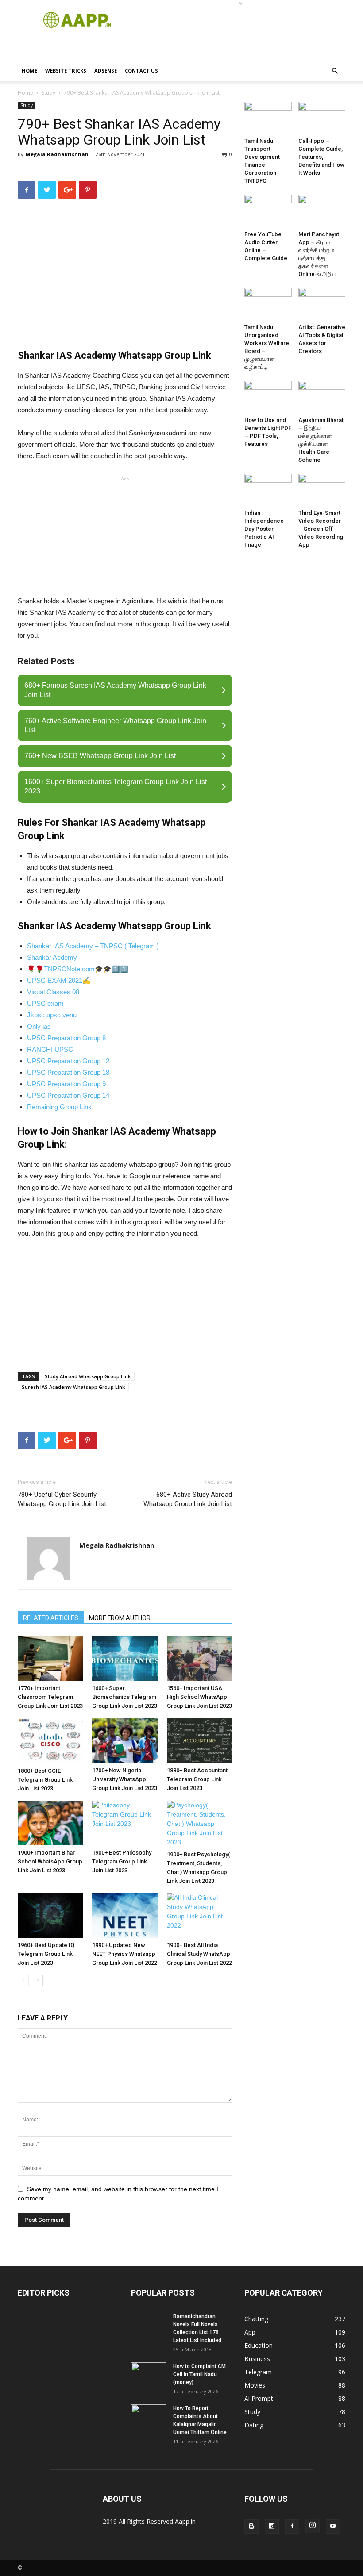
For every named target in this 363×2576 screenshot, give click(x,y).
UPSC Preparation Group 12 (68, 1061)
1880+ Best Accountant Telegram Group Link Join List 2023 (197, 1779)
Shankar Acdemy (52, 957)
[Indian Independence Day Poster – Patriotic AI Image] (268, 490)
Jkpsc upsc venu (52, 1015)
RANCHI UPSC (50, 1049)
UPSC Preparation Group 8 (66, 1038)
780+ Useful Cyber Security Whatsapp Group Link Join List (62, 1499)
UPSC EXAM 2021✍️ (59, 980)
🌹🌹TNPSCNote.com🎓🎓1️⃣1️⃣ (78, 969)
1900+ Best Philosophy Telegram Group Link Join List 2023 (122, 1861)
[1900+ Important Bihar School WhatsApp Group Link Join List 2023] (50, 1823)
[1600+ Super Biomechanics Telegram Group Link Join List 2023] (125, 1658)
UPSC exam (45, 1003)
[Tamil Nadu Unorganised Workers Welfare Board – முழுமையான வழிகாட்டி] (268, 304)
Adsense (106, 71)
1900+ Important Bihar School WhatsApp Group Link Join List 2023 (50, 1861)
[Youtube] (333, 2526)
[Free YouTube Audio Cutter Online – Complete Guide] (268, 211)
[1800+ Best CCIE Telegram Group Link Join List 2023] (50, 1740)
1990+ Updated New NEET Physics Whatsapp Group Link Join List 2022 (125, 1954)
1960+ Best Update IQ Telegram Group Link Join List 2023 (46, 1954)
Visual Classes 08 (53, 992)
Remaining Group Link (59, 1107)
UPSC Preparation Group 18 (68, 1072)
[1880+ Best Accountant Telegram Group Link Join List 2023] (199, 1740)
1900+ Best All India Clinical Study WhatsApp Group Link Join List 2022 (199, 1954)
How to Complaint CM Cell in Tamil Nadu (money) (199, 2374)
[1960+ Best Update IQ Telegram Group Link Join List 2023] (50, 1915)
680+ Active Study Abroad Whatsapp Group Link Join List (188, 1499)
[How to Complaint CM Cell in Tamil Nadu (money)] (149, 2375)
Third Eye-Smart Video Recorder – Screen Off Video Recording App (321, 529)
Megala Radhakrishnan (57, 154)
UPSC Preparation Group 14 (68, 1095)
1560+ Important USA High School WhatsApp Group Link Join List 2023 (199, 1697)
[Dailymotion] (272, 2526)
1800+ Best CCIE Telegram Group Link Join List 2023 (45, 1780)
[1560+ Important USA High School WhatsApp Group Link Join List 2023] (199, 1658)
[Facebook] (292, 2526)
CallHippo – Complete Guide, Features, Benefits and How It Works (321, 157)
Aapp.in (185, 2521)
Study (48, 93)
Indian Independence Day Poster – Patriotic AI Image (264, 529)
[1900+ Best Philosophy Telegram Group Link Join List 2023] (125, 1823)
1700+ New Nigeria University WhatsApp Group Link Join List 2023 (125, 1779)
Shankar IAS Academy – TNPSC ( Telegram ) (93, 946)
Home (29, 71)
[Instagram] (313, 2526)
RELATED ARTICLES (51, 1618)
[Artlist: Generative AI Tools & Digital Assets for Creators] (322, 304)
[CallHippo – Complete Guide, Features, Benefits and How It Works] (322, 118)
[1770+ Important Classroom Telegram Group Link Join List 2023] (50, 1659)
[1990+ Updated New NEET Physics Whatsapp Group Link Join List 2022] (125, 1915)
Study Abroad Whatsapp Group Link (88, 1376)
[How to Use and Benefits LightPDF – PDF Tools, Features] (268, 397)
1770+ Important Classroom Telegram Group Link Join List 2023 (50, 1697)
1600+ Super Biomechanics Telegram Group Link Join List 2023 (125, 1697)
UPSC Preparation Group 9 (66, 1084)
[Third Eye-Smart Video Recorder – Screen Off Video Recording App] (322, 490)
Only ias (39, 1026)
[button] (335, 71)
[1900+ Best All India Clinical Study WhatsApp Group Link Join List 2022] (199, 1915)
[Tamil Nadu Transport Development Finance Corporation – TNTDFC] (268, 118)
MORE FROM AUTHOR (120, 1618)
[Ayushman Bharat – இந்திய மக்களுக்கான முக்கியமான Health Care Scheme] (322, 397)
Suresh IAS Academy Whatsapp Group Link (73, 1387)
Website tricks (66, 71)
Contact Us (141, 71)
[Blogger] (251, 2526)
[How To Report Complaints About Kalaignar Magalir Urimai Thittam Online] (149, 2417)
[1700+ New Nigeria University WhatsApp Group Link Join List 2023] (125, 1740)
